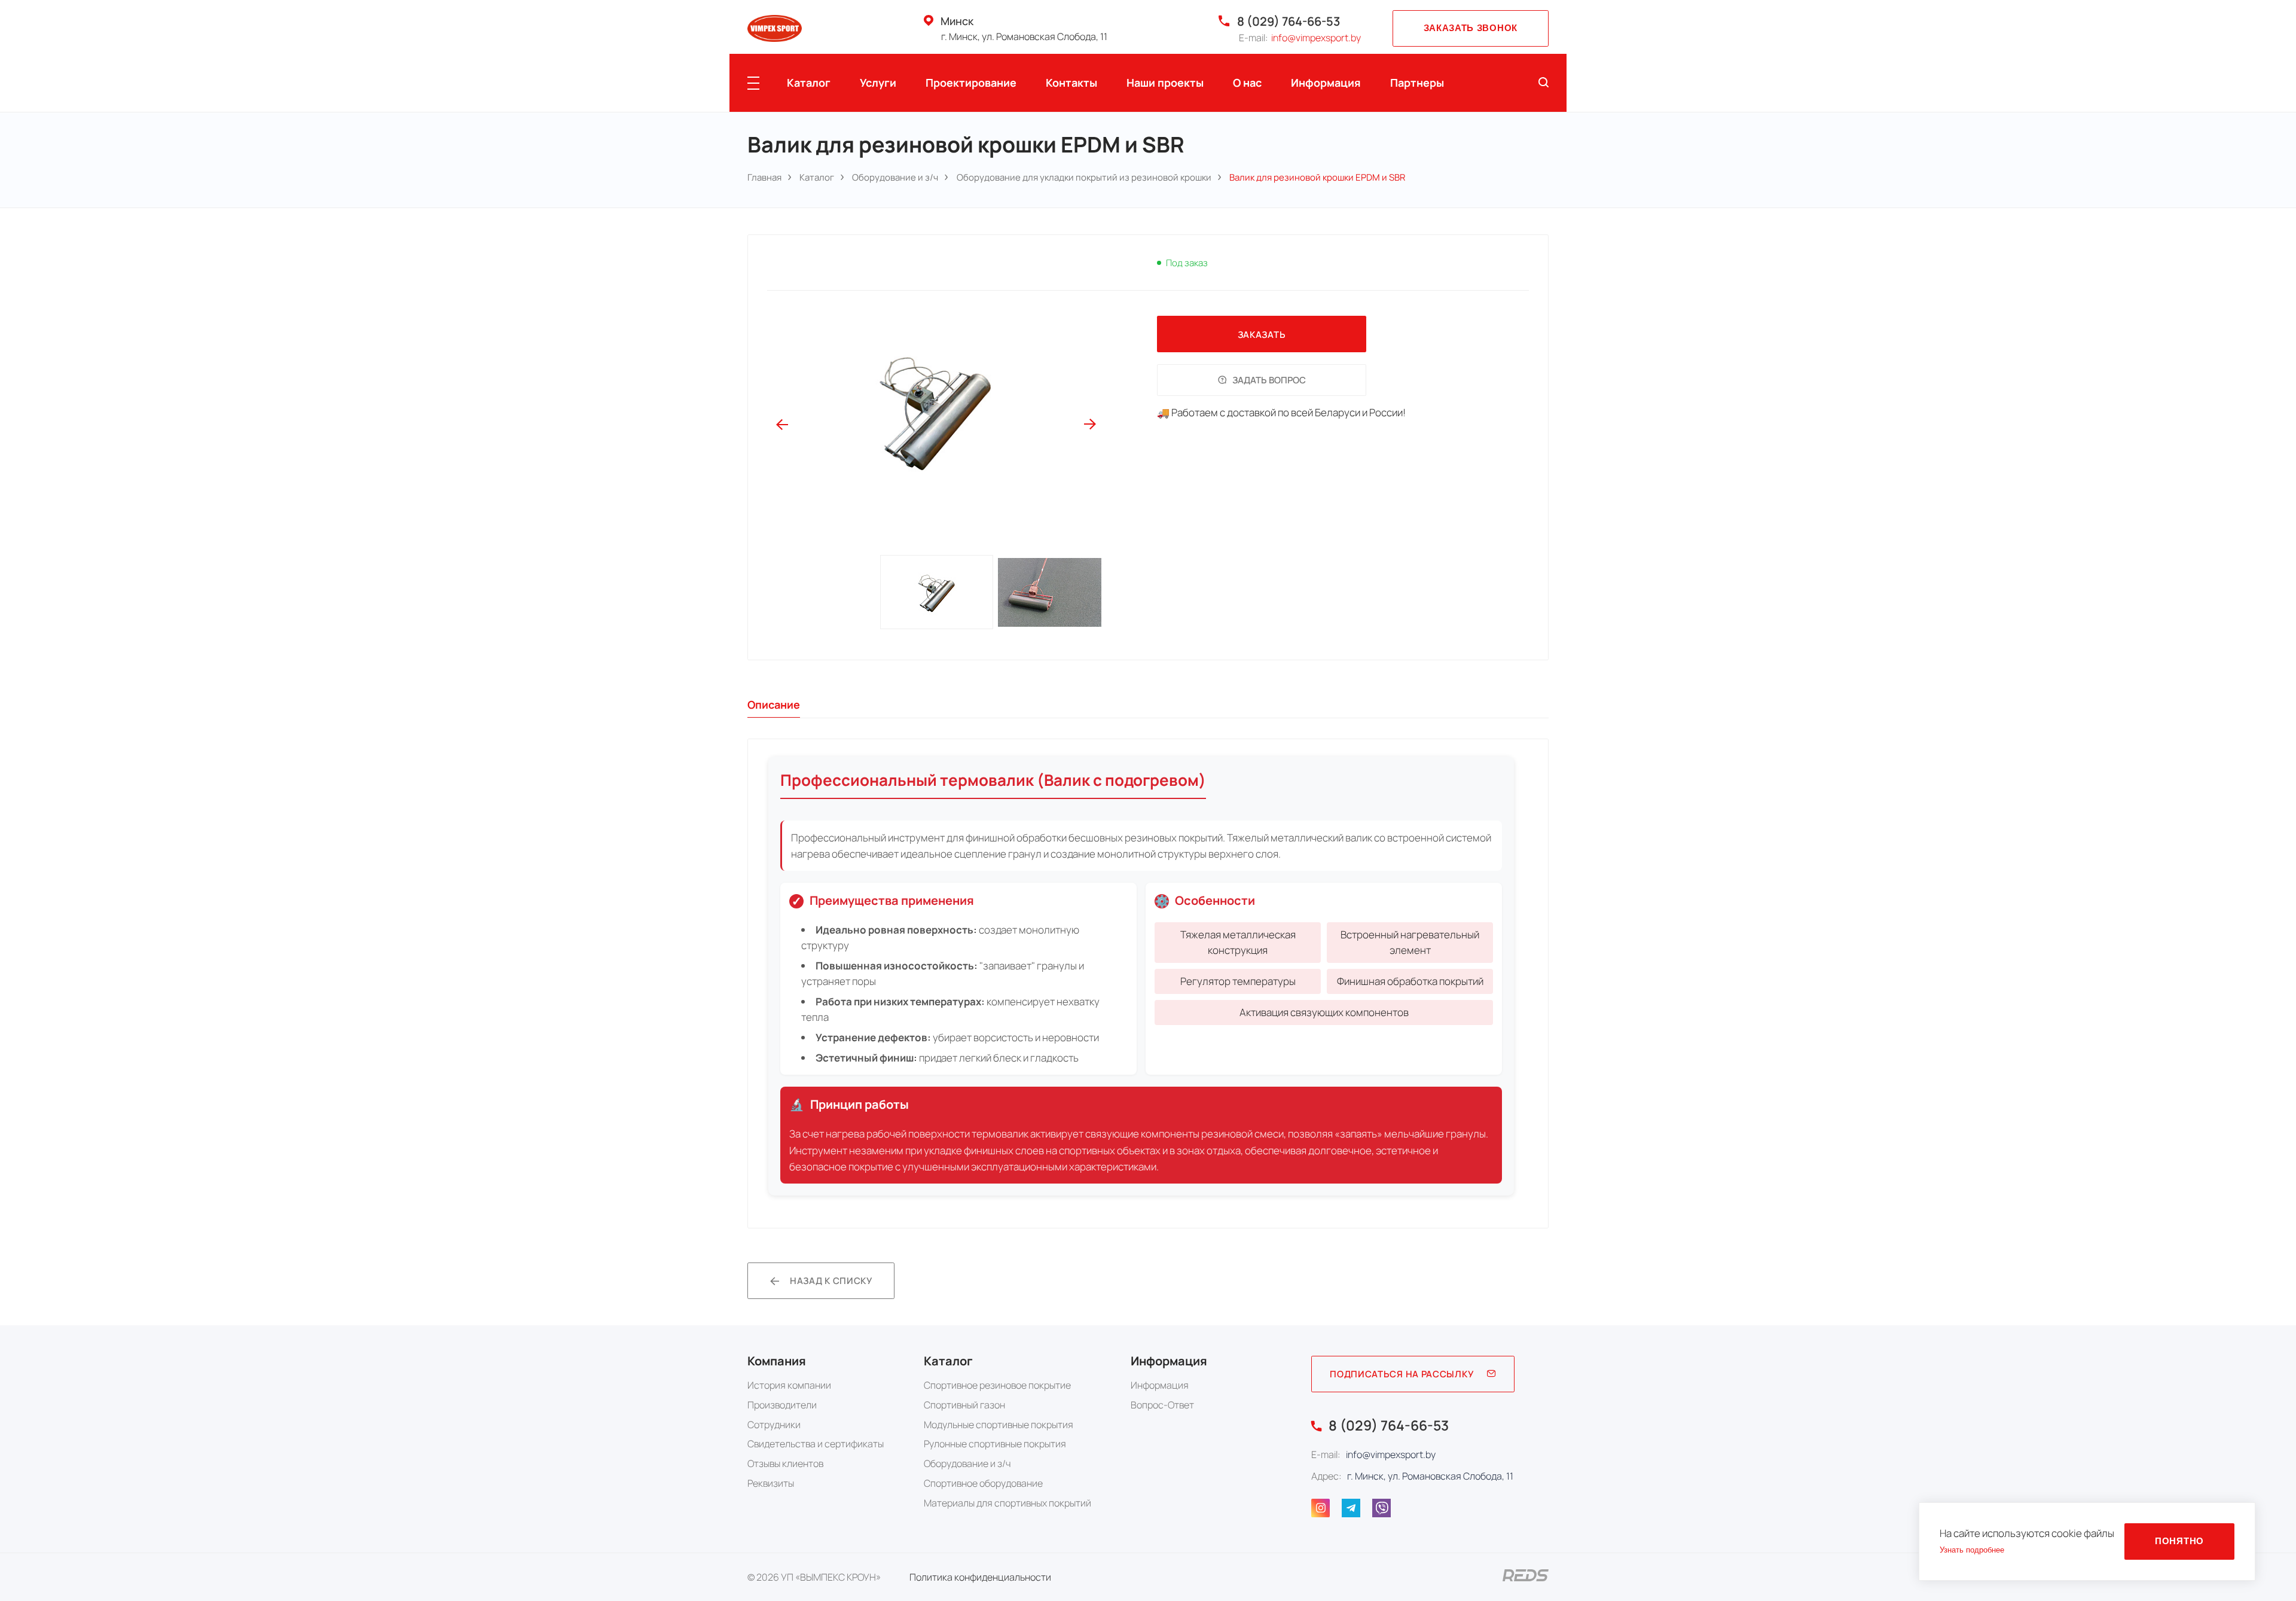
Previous (782, 425)
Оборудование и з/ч (967, 1463)
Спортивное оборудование (983, 1483)
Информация (1326, 83)
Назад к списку (831, 1280)
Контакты (1071, 83)
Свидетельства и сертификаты (816, 1444)
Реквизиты (771, 1483)
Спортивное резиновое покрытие (997, 1385)
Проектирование (971, 83)
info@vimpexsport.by (1316, 38)
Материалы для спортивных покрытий (1007, 1503)
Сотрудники (774, 1425)
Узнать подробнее (1972, 1550)
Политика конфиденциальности (980, 1577)
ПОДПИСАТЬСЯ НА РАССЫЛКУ (1402, 1374)
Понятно (2179, 1541)
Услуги (878, 83)
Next (1090, 425)
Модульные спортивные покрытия (999, 1425)
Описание (774, 705)
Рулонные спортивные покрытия (995, 1444)
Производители (782, 1405)
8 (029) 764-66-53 (1289, 21)
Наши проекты (1165, 83)
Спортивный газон (964, 1405)
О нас (1247, 83)
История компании (789, 1385)
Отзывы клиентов (785, 1463)
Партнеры (1417, 83)
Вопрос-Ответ (1162, 1405)
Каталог (809, 83)
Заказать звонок (1471, 28)
